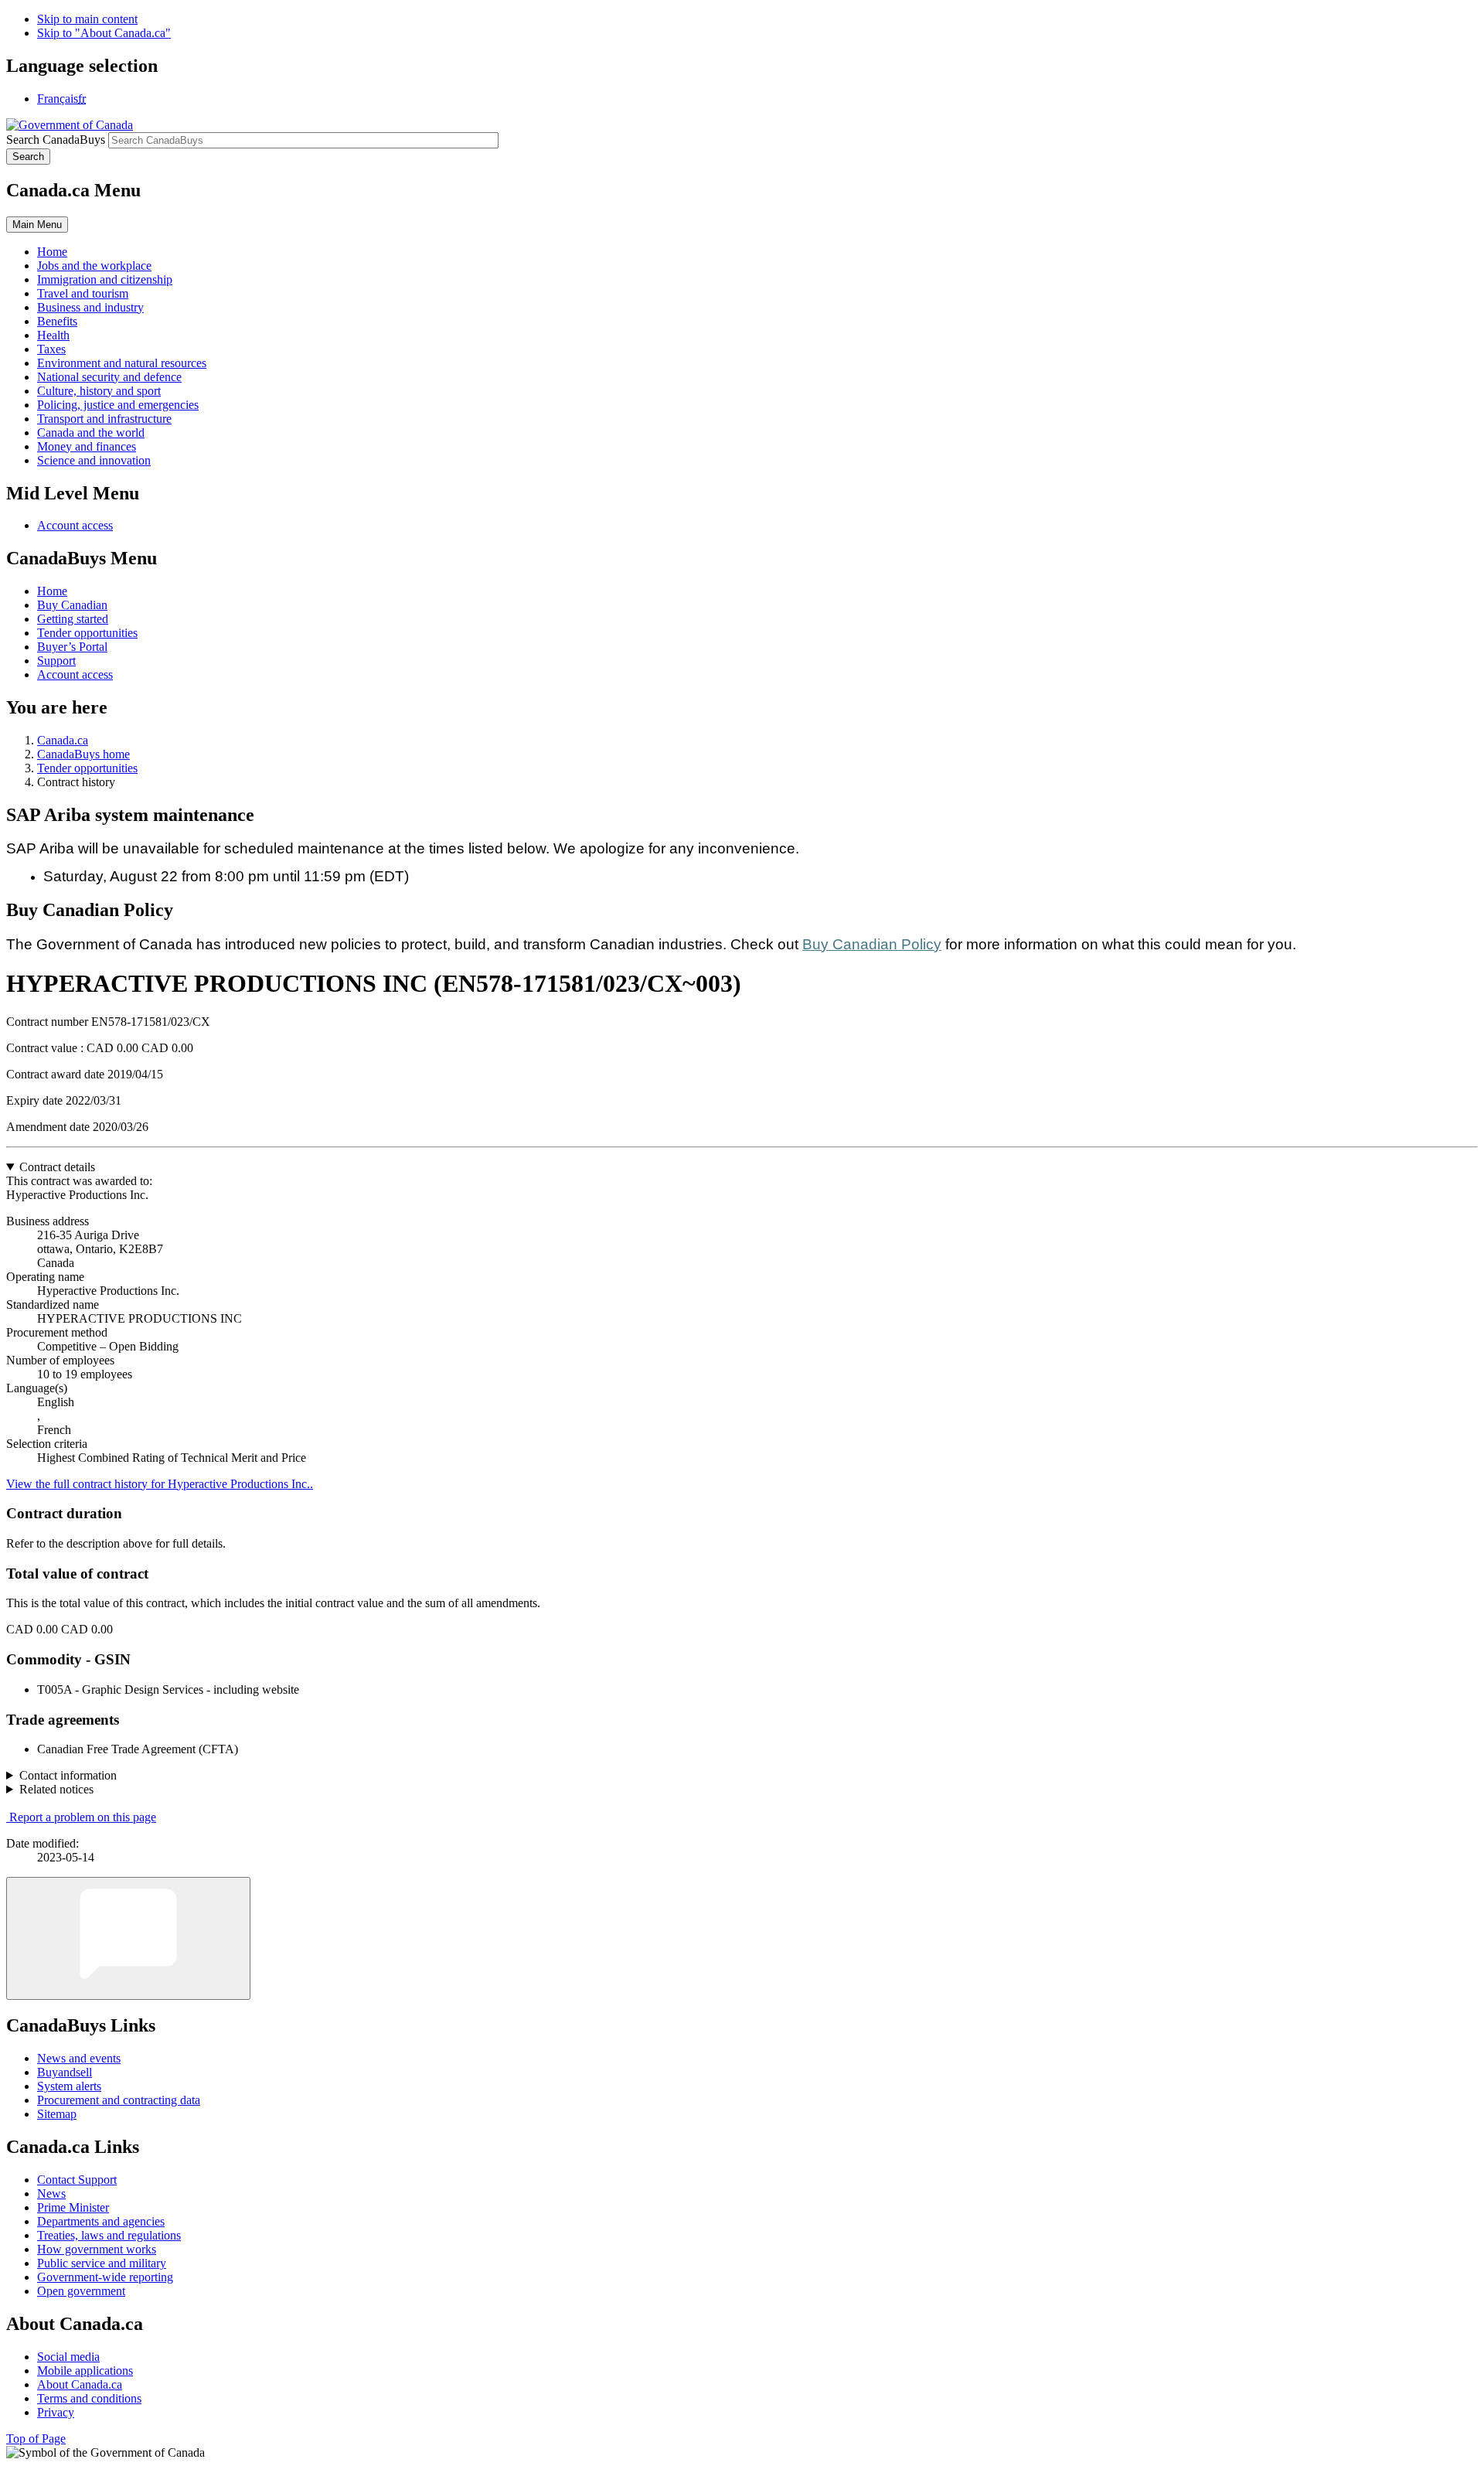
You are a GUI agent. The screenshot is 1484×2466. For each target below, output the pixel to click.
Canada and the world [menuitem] (91, 433)
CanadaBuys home (83, 754)
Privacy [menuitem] (56, 2412)
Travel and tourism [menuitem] (83, 293)
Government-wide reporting (105, 2277)
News (51, 2194)
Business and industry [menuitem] (90, 307)
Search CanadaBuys (56, 140)
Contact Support (77, 2180)
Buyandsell (65, 2072)
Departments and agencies (101, 2221)
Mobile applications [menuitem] (85, 2371)
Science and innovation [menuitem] (94, 460)
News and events (79, 2058)
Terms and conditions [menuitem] (89, 2398)
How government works (97, 2249)
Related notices (56, 1789)
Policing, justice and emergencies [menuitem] (118, 405)
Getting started (73, 619)
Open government (81, 2291)
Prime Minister (73, 2207)
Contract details (57, 1167)
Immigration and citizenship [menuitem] (105, 279)
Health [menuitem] (53, 335)
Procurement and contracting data (119, 2100)
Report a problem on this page (83, 1817)
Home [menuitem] (52, 252)
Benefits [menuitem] (57, 321)
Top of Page (36, 2439)
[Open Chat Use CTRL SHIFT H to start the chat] (128, 1938)
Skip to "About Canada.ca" (104, 33)
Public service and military (102, 2263)
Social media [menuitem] (68, 2357)
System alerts (69, 2086)
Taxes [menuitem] (51, 349)
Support (56, 661)
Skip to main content (87, 19)
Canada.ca (63, 740)
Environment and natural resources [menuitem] (122, 363)
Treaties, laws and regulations (109, 2235)
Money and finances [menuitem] (87, 446)
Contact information (68, 1775)
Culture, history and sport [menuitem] (99, 391)
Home (52, 591)
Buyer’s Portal (72, 647)
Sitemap (57, 2114)
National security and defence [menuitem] (109, 377)
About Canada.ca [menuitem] (80, 2384)
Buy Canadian (72, 605)
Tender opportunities (87, 633)
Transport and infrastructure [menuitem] (104, 419)
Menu (37, 225)
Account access (75, 525)
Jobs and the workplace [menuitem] (94, 266)
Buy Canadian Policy (872, 944)
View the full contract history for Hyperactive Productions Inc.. (160, 1484)
